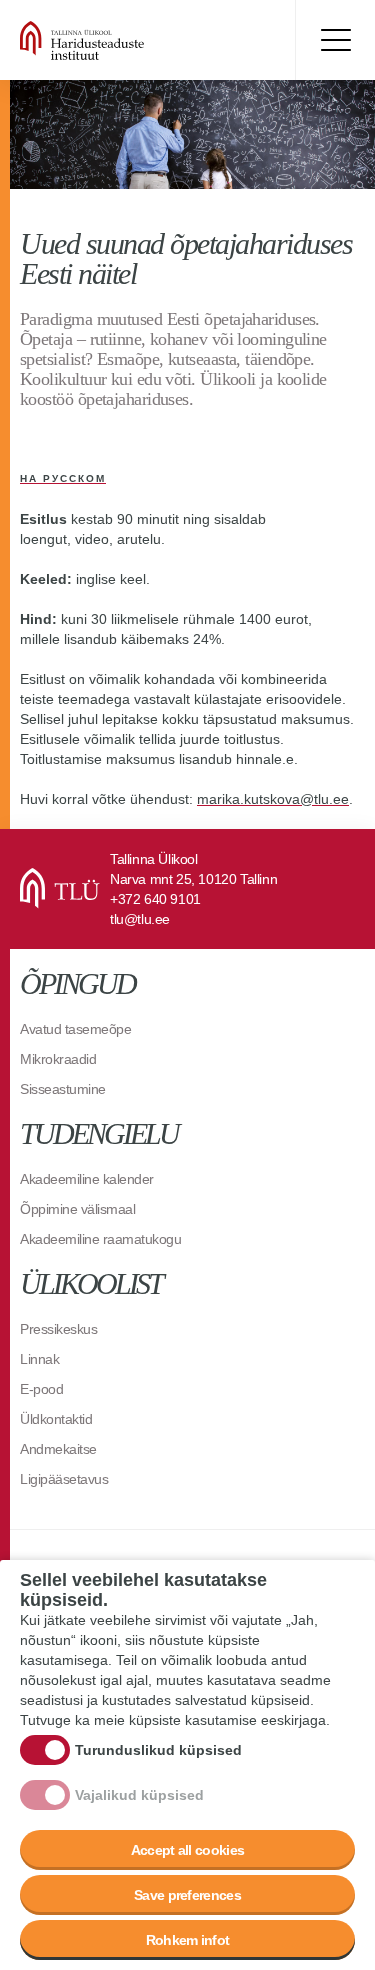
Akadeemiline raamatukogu (100, 1239)
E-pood (41, 1389)
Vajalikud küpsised (139, 1795)
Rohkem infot (188, 1940)
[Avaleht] (140, 40)
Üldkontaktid (56, 1419)
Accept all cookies (187, 1850)
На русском (63, 478)
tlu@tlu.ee (140, 919)
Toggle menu (335, 40)
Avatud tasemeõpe (75, 1029)
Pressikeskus (58, 1329)
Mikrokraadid (58, 1059)
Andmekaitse (58, 1449)
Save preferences (187, 1895)
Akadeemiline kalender (87, 1179)
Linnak (39, 1359)
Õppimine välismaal (77, 1209)
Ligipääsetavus (64, 1479)
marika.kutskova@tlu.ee (273, 799)
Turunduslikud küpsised (158, 1750)
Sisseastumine (63, 1089)
